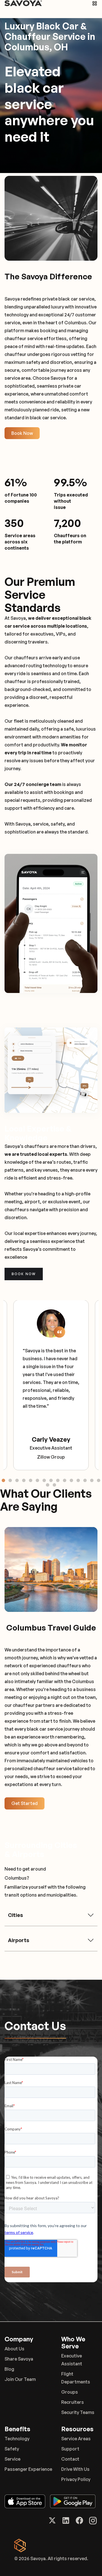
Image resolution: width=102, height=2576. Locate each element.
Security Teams (78, 2412)
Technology (17, 2439)
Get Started (25, 1803)
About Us (14, 2349)
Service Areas (76, 2439)
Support (70, 2449)
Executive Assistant (72, 2360)
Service (12, 2459)
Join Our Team (20, 2379)
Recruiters (73, 2402)
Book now (24, 1274)
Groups (70, 2392)
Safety (12, 2449)
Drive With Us (75, 2469)
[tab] (3, 1480)
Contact (70, 2459)
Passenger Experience (28, 2469)
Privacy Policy (76, 2479)
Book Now (22, 433)
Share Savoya (19, 2359)
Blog (9, 2369)
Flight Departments (76, 2378)
